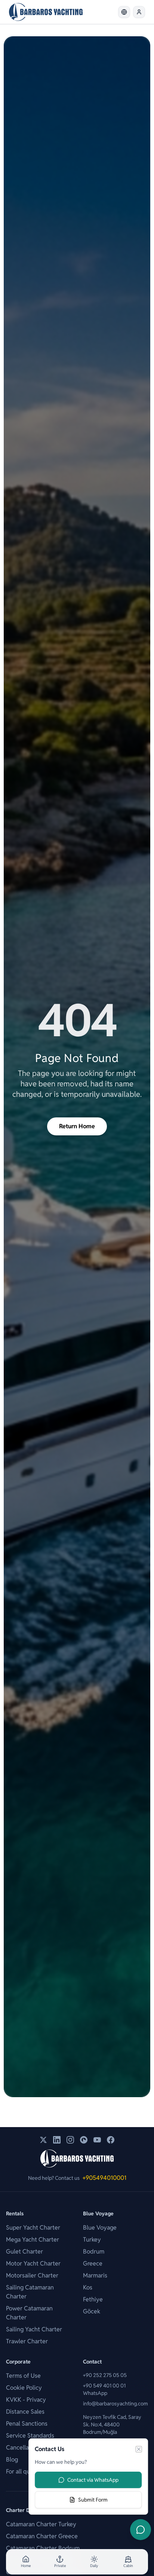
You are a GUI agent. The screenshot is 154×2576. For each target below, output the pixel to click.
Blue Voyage (100, 2228)
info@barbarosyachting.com (115, 2404)
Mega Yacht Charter (33, 2240)
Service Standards (30, 2436)
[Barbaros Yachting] (46, 12)
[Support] (141, 2530)
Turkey (92, 2240)
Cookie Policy (24, 2388)
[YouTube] (97, 2140)
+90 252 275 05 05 (105, 2375)
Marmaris (95, 2275)
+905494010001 (104, 2178)
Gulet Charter (24, 2251)
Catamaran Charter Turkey (41, 2524)
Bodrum (94, 2251)
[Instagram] (70, 2140)
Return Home (77, 1126)
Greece (93, 2263)
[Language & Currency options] (124, 12)
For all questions (28, 2471)
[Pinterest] (84, 2140)
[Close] (139, 2449)
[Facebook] (111, 2140)
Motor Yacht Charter (33, 2263)
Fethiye (93, 2299)
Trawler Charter (27, 2341)
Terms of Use (23, 2376)
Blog (12, 2459)
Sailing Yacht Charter (34, 2329)
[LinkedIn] (57, 2140)
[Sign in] (139, 12)
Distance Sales (25, 2412)
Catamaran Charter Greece (42, 2536)
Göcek (92, 2311)
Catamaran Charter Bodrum (43, 2548)
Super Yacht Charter (33, 2228)
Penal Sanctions (27, 2424)
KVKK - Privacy (26, 2400)
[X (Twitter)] (43, 2140)
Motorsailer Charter (32, 2275)
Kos (88, 2287)
